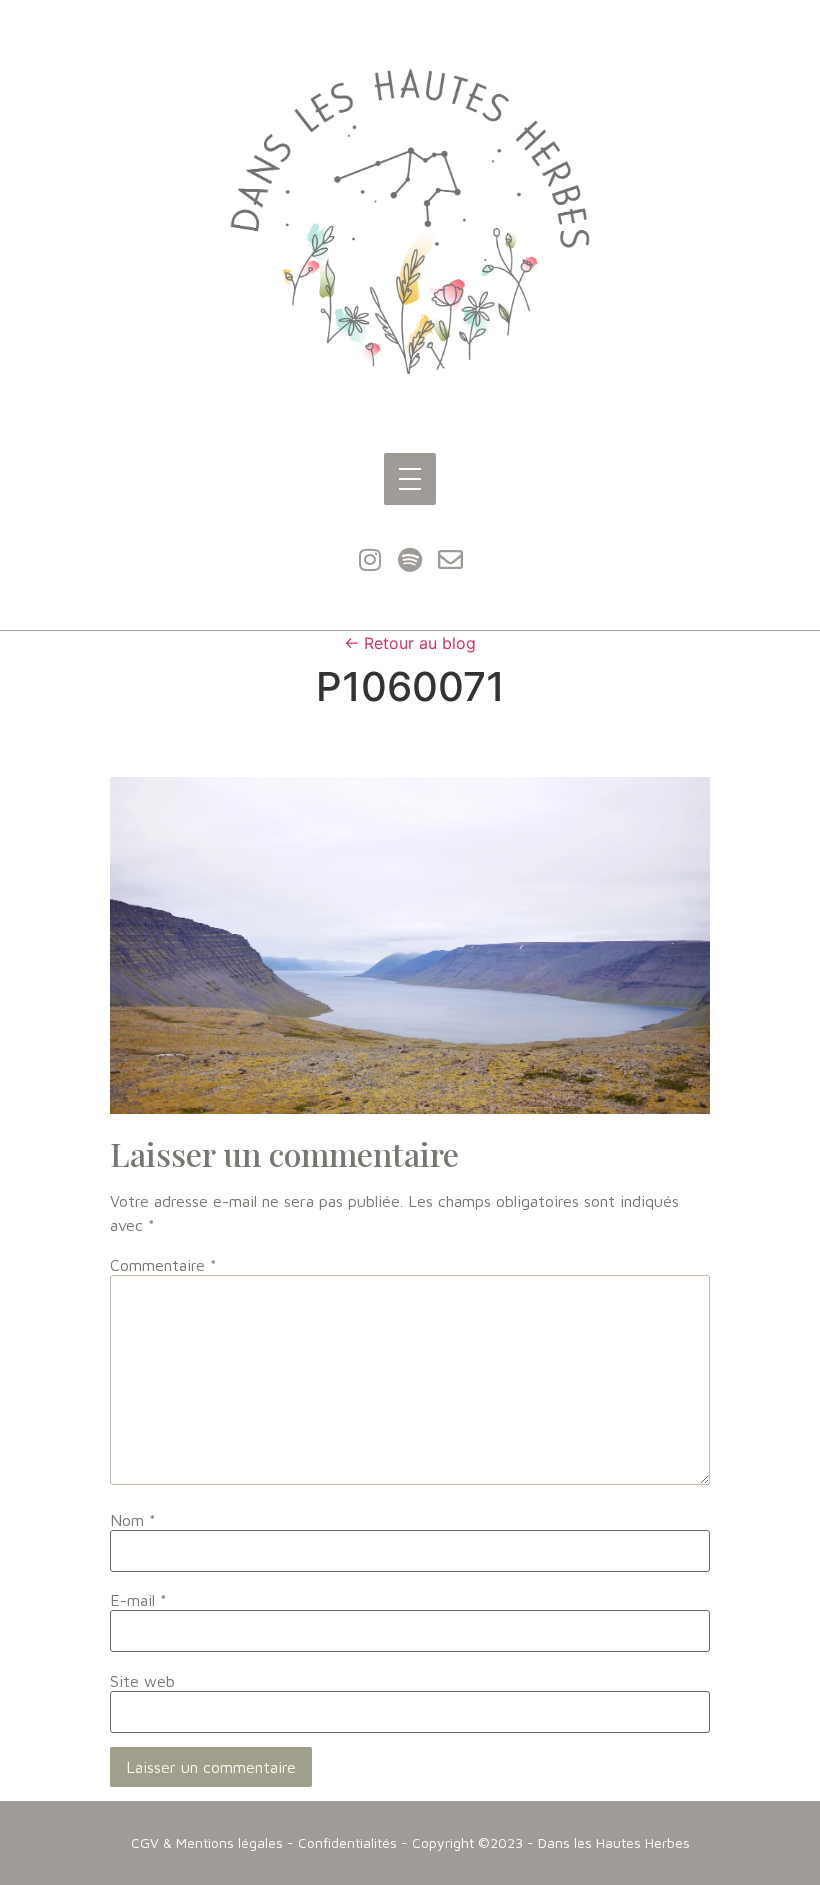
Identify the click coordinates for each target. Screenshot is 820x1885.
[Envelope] (450, 560)
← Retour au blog (410, 643)
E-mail (138, 1600)
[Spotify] (410, 560)
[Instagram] (370, 560)
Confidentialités (347, 1842)
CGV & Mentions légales (207, 1842)
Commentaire (163, 1265)
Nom (133, 1520)
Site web (142, 1681)
